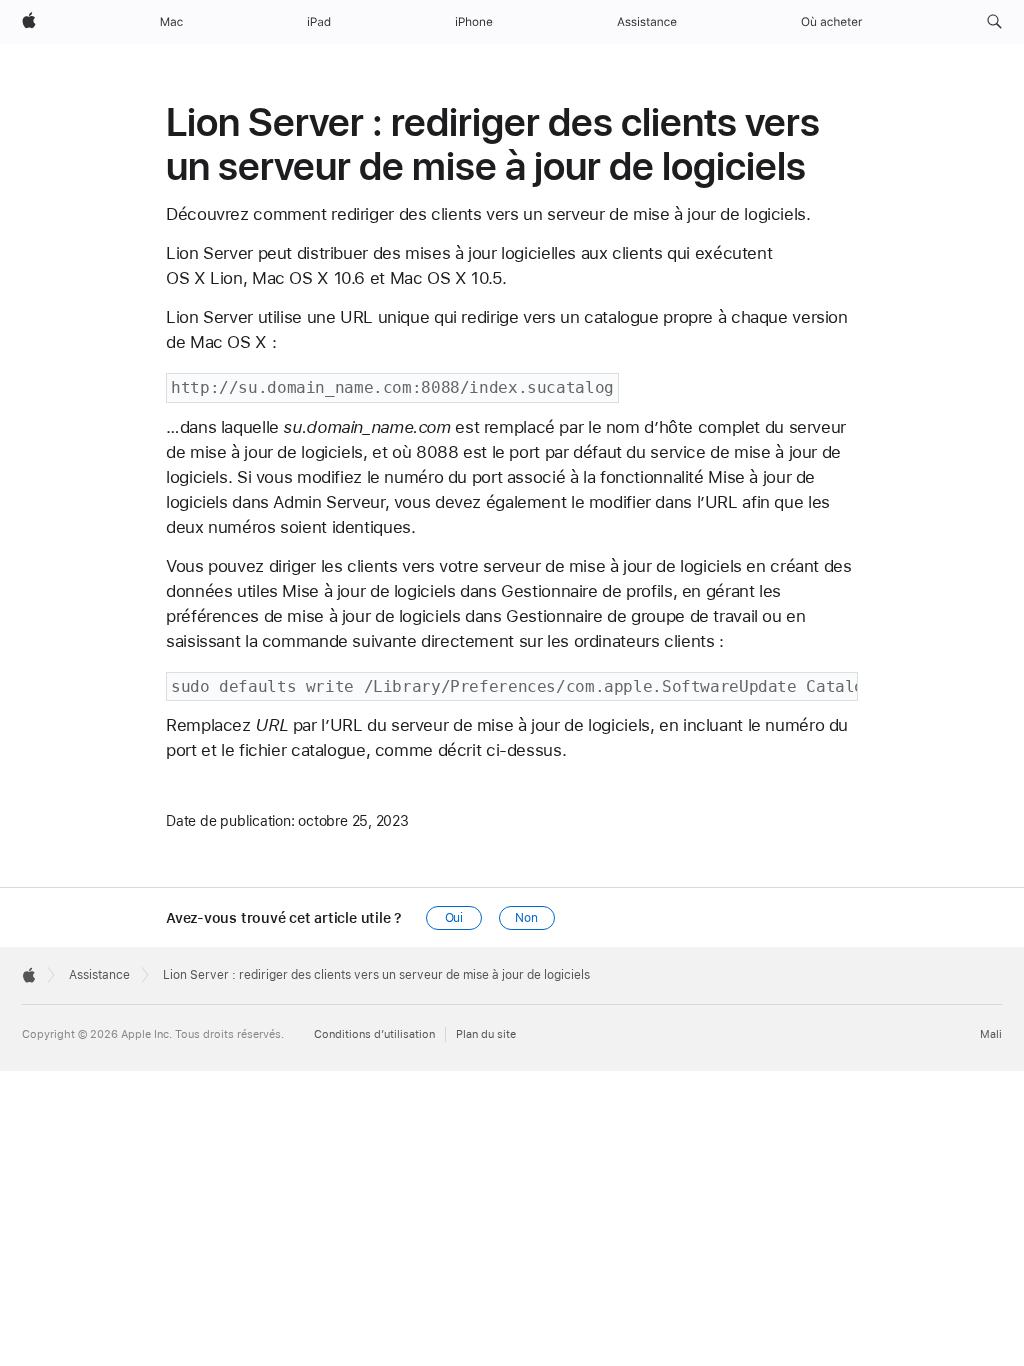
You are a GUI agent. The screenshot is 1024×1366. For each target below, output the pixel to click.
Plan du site (486, 1034)
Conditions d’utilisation (374, 1034)
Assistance (99, 975)
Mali (991, 1034)
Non (526, 918)
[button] (994, 22)
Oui (454, 918)
